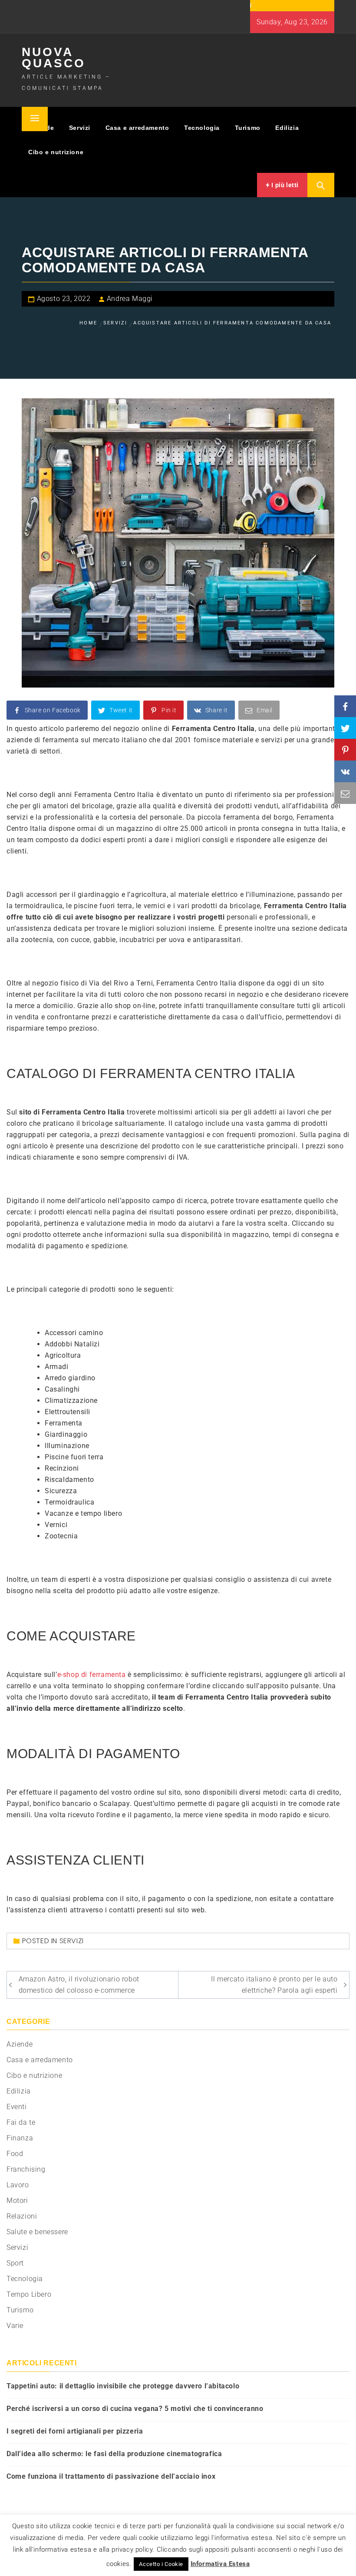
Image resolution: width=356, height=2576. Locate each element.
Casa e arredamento (137, 128)
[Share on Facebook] (345, 706)
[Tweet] (345, 728)
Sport (15, 2263)
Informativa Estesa (220, 2564)
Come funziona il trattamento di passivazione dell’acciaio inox (111, 2476)
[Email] (345, 793)
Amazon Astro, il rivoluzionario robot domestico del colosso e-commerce (79, 1985)
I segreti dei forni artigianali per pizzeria (75, 2431)
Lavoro (18, 2185)
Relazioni (22, 2216)
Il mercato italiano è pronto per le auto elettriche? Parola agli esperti (274, 1985)
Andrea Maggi (130, 299)
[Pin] (345, 750)
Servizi (80, 128)
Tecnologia (202, 128)
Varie (15, 2326)
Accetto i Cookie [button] (161, 2564)
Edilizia (287, 128)
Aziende (20, 2044)
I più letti (284, 185)
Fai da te (21, 2122)
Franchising (26, 2169)
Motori (17, 2201)
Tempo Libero (29, 2294)
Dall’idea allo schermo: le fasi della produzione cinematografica (114, 2454)
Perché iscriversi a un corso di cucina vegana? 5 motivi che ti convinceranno (135, 2409)
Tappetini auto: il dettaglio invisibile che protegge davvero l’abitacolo (123, 2386)
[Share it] (345, 771)
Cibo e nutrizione (56, 152)
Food (15, 2154)
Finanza (20, 2138)
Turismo (248, 128)
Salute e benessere (37, 2232)
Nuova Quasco (54, 58)
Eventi (17, 2107)
